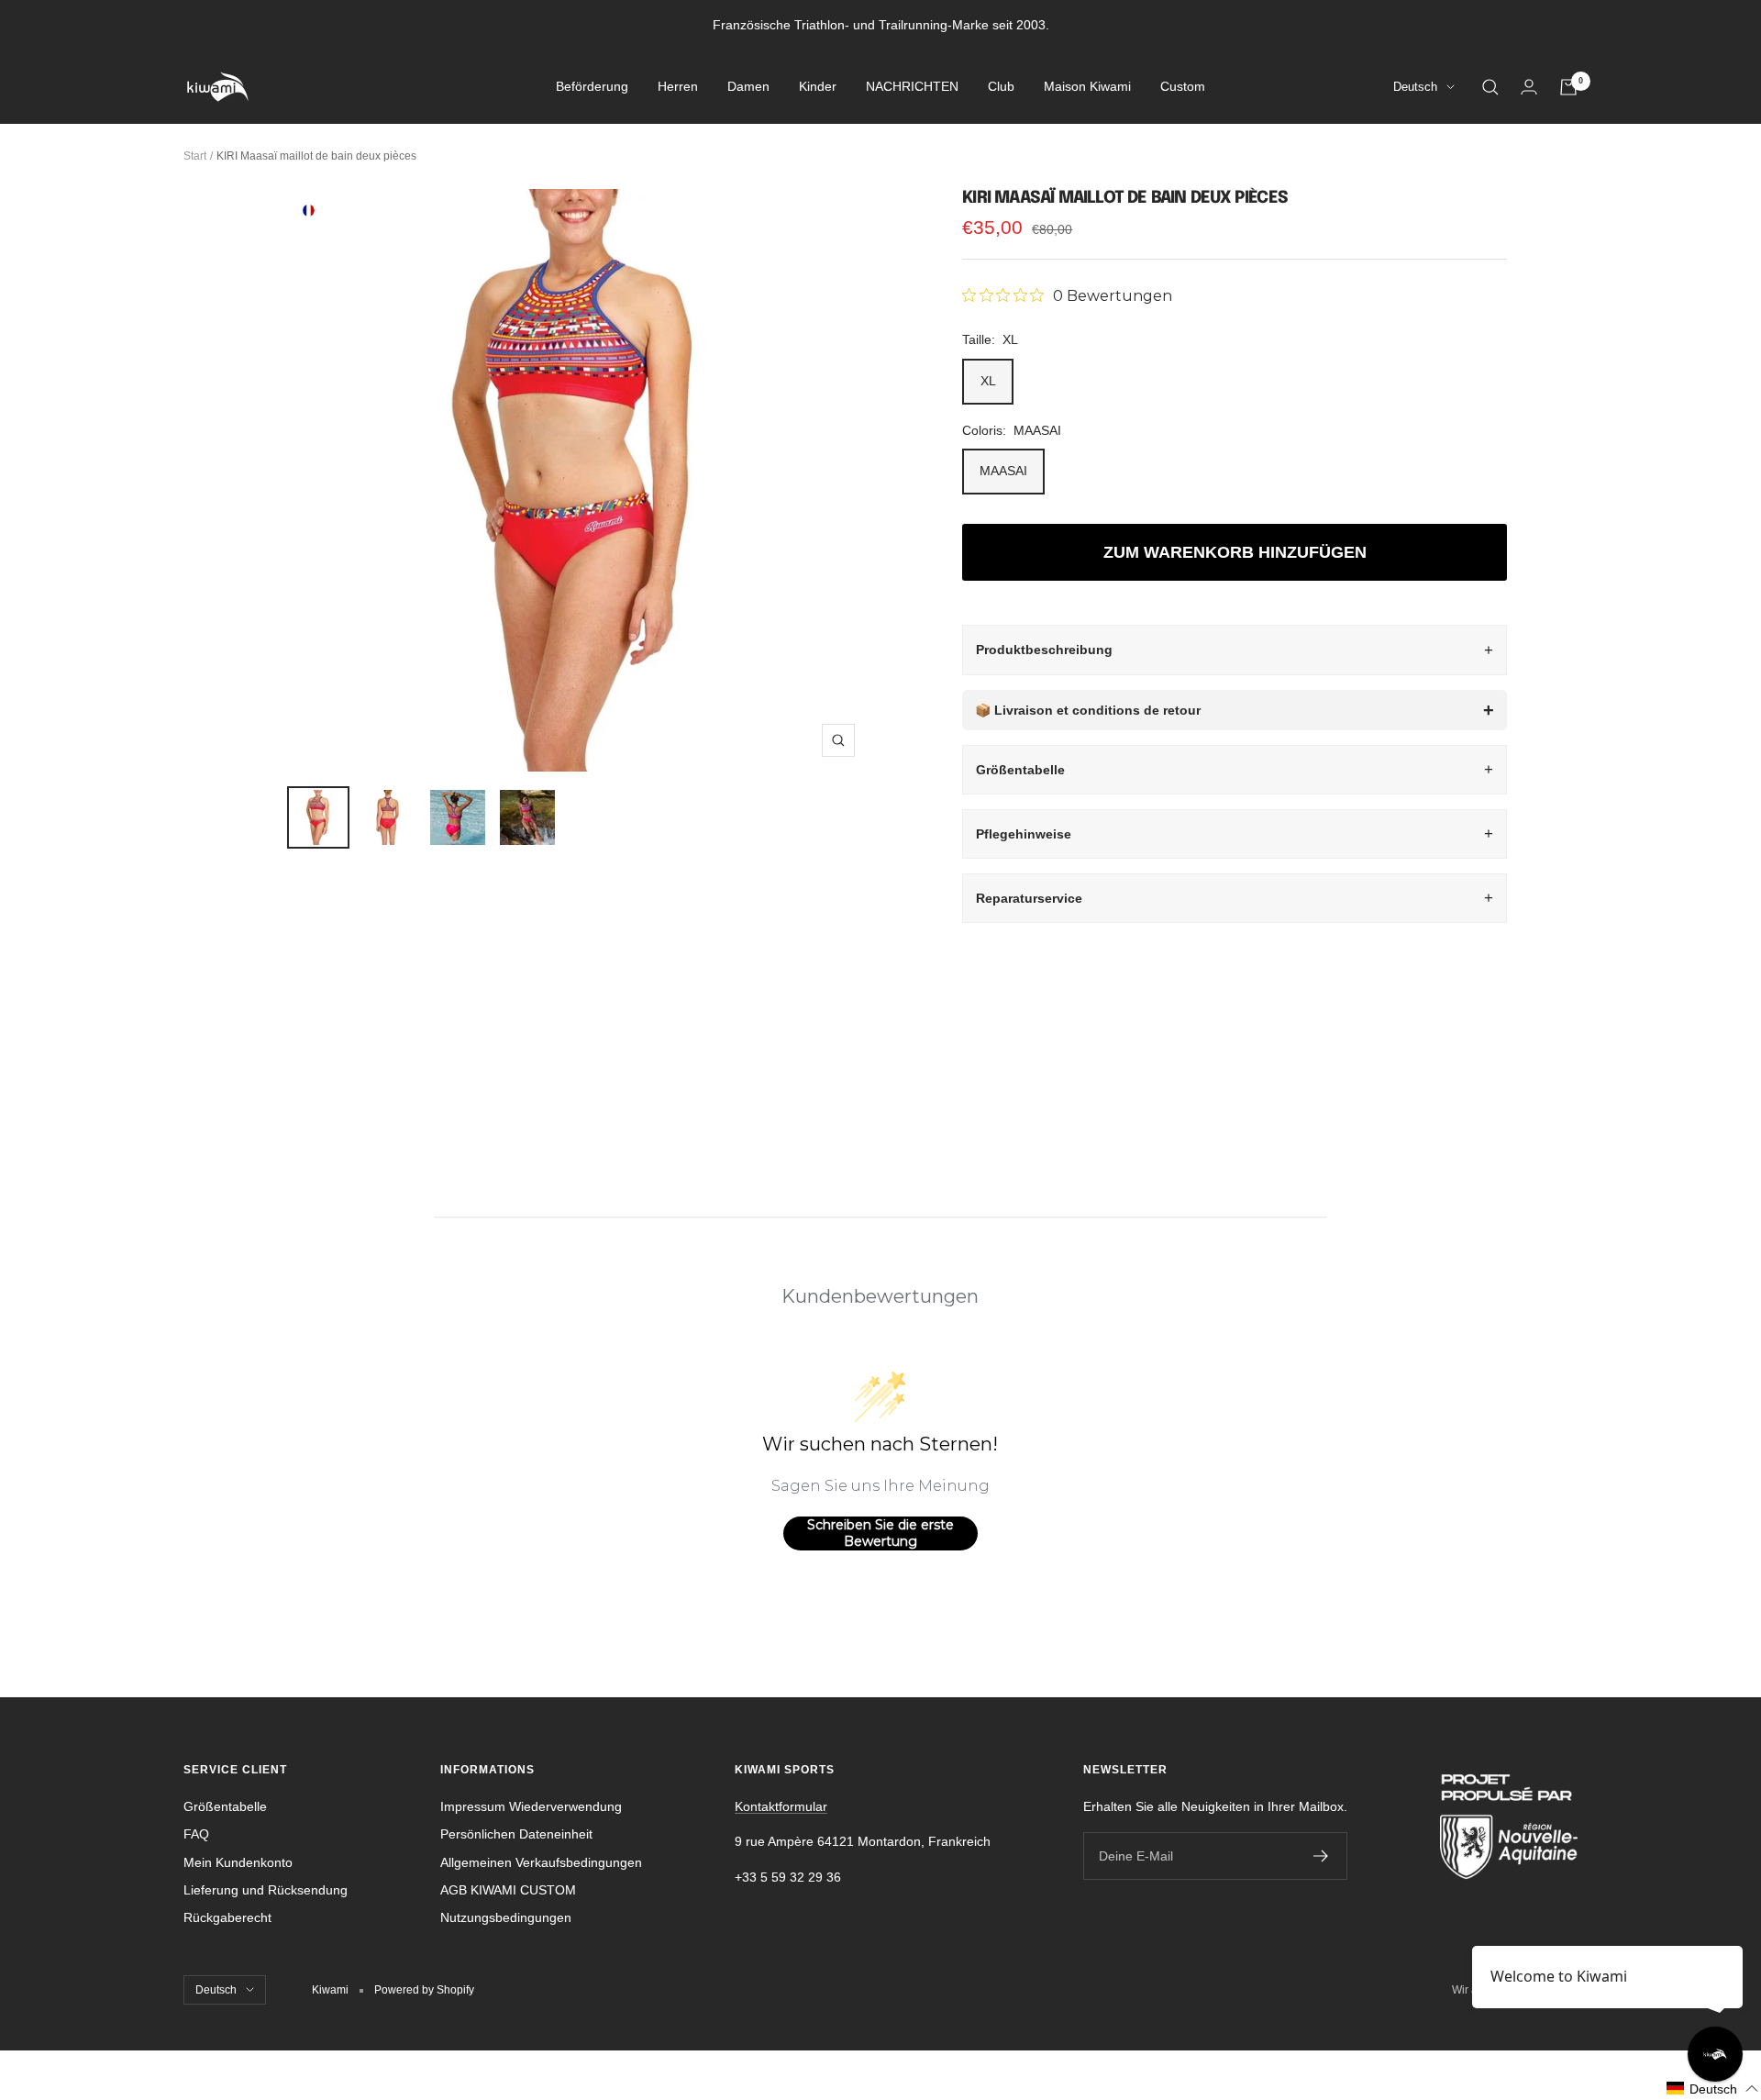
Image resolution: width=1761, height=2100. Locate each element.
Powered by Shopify (424, 1990)
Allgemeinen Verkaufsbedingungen (541, 1862)
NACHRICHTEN (912, 87)
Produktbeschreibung (1044, 650)
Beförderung (592, 87)
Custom (1183, 87)
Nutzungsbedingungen (506, 1917)
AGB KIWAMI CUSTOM (508, 1890)
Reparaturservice (1029, 898)
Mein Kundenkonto (238, 1862)
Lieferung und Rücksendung (266, 1890)
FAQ (196, 1834)
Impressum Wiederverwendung (531, 1806)
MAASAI (1003, 471)
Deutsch (1415, 88)
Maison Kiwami (1087, 87)
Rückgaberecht (227, 1917)
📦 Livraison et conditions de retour (1088, 710)
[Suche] (1490, 87)
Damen (748, 87)
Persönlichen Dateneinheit (516, 1834)
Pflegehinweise (1024, 834)
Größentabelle (1020, 770)
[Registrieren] (1321, 1856)
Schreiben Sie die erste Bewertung (880, 1533)
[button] (1713, 2089)
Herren (678, 87)
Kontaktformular (781, 1806)
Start (195, 156)
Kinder (818, 87)
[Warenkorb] (1568, 87)
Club (1001, 87)
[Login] (1529, 87)
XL (988, 381)
